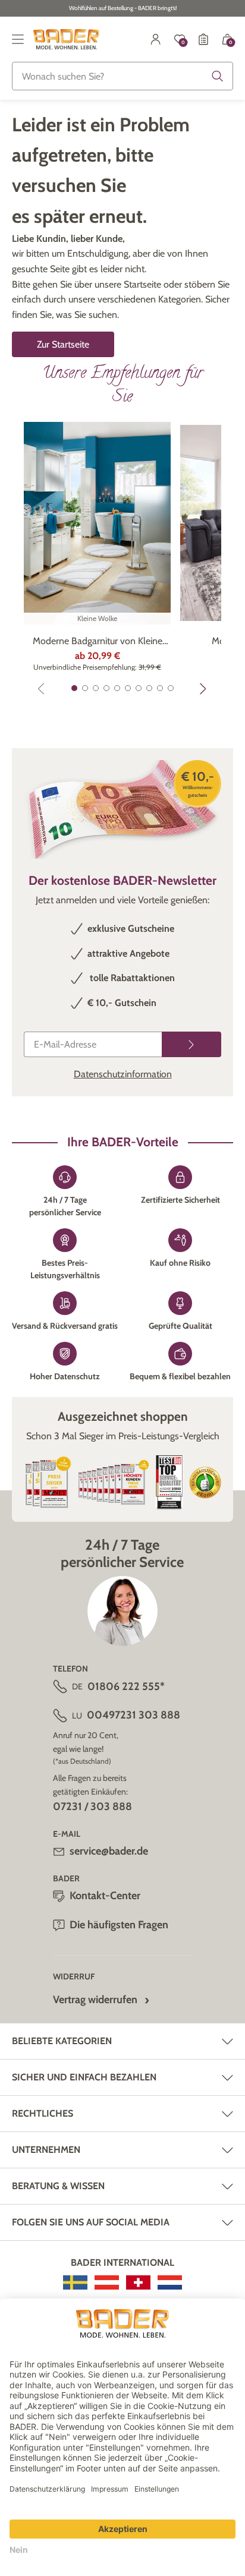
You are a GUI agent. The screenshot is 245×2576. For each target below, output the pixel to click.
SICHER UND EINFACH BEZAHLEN (84, 2077)
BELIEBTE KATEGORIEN (62, 2041)
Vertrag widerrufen (95, 2000)
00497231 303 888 (134, 1715)
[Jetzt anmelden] (191, 1044)
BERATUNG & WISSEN (58, 2186)
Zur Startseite (63, 344)
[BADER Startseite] (66, 39)
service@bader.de (109, 1851)
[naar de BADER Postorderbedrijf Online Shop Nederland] (170, 2282)
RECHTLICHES (43, 2113)
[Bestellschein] (203, 39)
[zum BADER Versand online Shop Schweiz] (138, 2282)
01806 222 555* (126, 1686)
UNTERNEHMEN (46, 2150)
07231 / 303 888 (92, 1806)
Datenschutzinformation (123, 1074)
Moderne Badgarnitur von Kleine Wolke (98, 642)
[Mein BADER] (156, 39)
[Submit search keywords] (218, 76)
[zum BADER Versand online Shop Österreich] (107, 2282)
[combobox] (122, 76)
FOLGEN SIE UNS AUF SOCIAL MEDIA (91, 2222)
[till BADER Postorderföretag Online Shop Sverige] (75, 2282)
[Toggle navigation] (18, 39)
